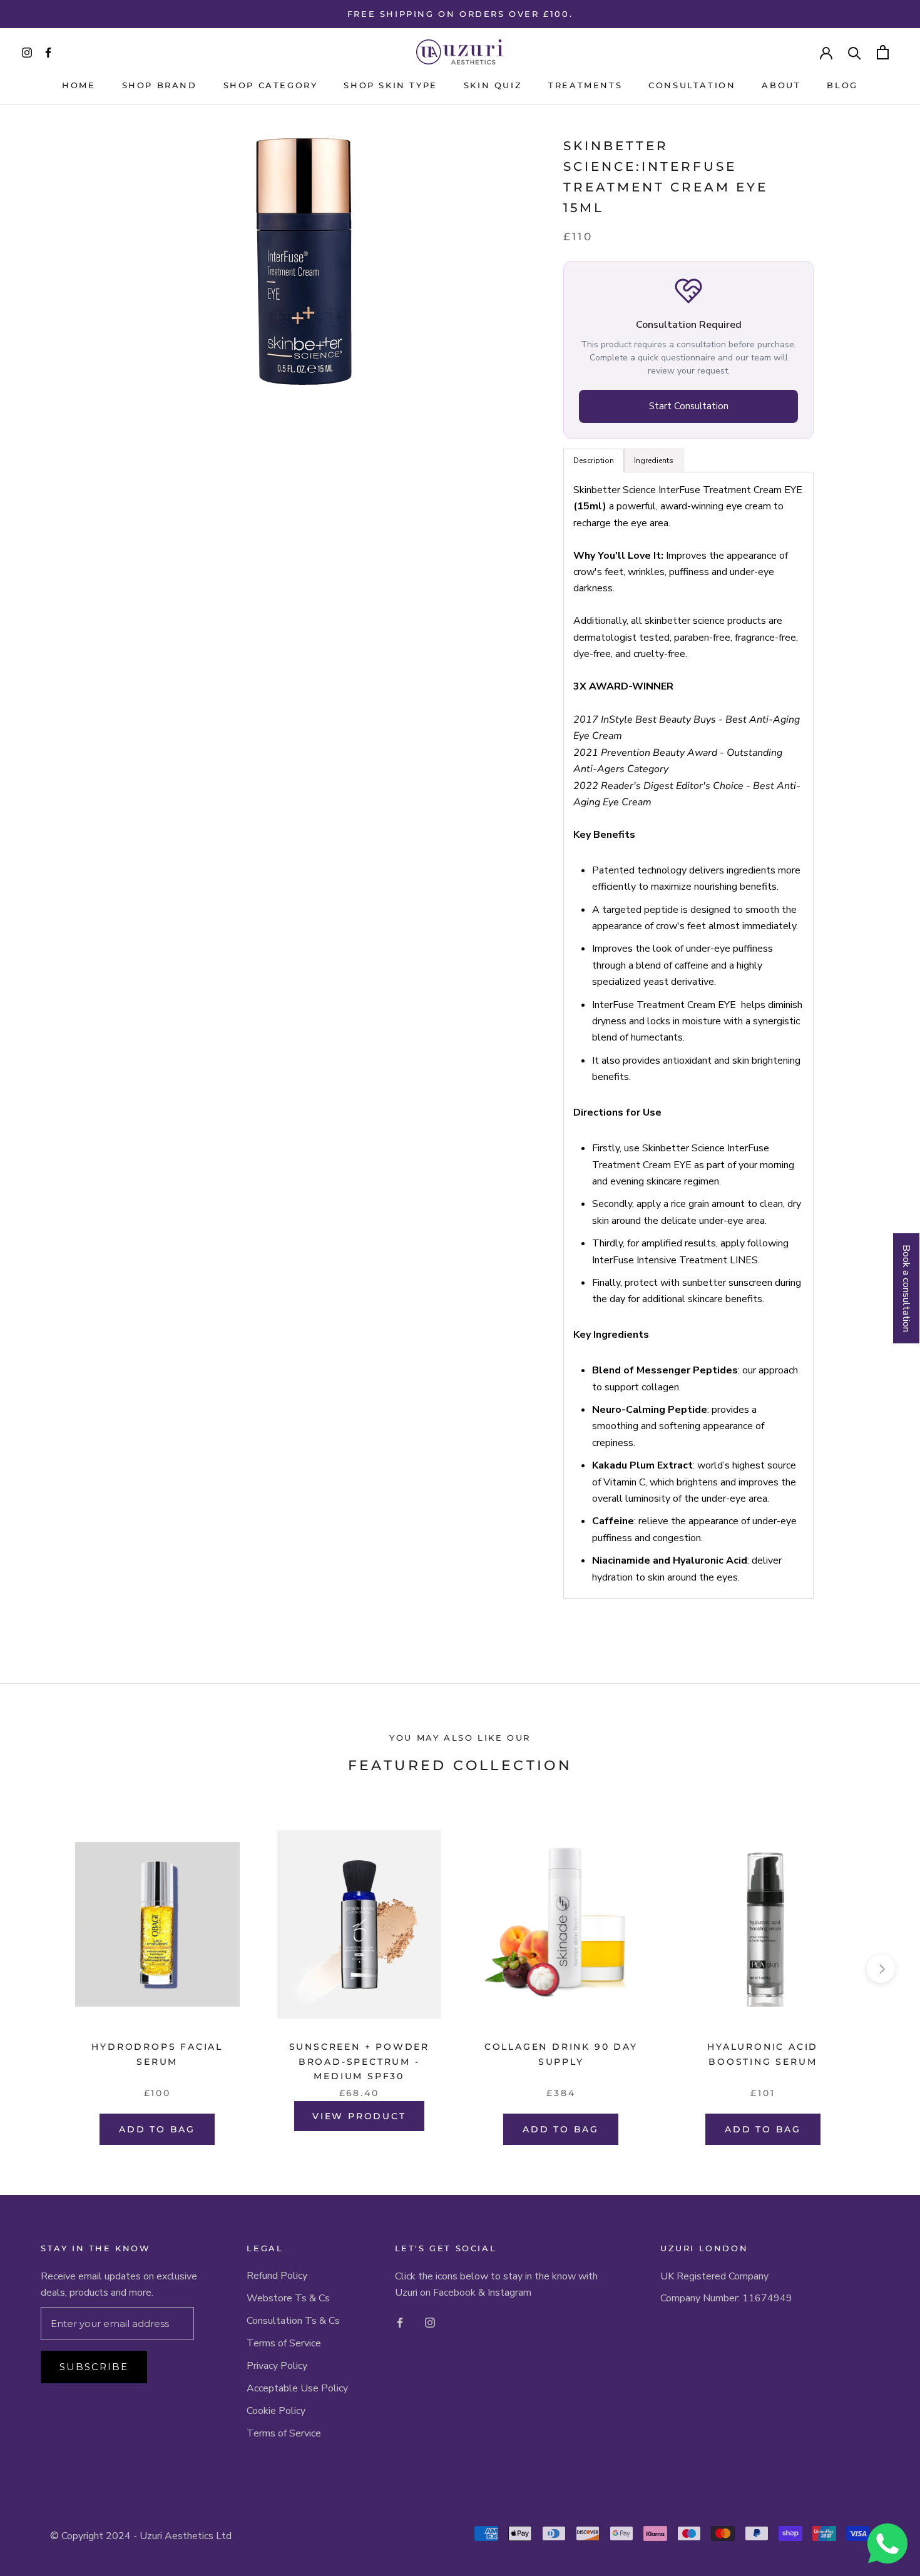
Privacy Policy (277, 2366)
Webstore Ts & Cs (288, 2298)
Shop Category (271, 85)
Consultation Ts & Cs (293, 2321)
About (781, 85)
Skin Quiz (493, 85)
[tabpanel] (688, 1035)
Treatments (585, 85)
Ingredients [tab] (654, 460)
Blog (842, 85)
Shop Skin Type (390, 85)
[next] (881, 1969)
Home (79, 85)
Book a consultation (906, 1288)
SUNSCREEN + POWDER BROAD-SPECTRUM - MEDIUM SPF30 (359, 2061)
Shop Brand (160, 85)
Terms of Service (284, 2343)
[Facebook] (400, 2322)
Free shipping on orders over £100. (460, 14)
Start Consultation (689, 406)
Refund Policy (277, 2276)
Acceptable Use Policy (297, 2388)
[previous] (39, 1969)
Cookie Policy (276, 2411)
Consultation (692, 85)
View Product (359, 2116)
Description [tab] (594, 460)
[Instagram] (430, 2322)
